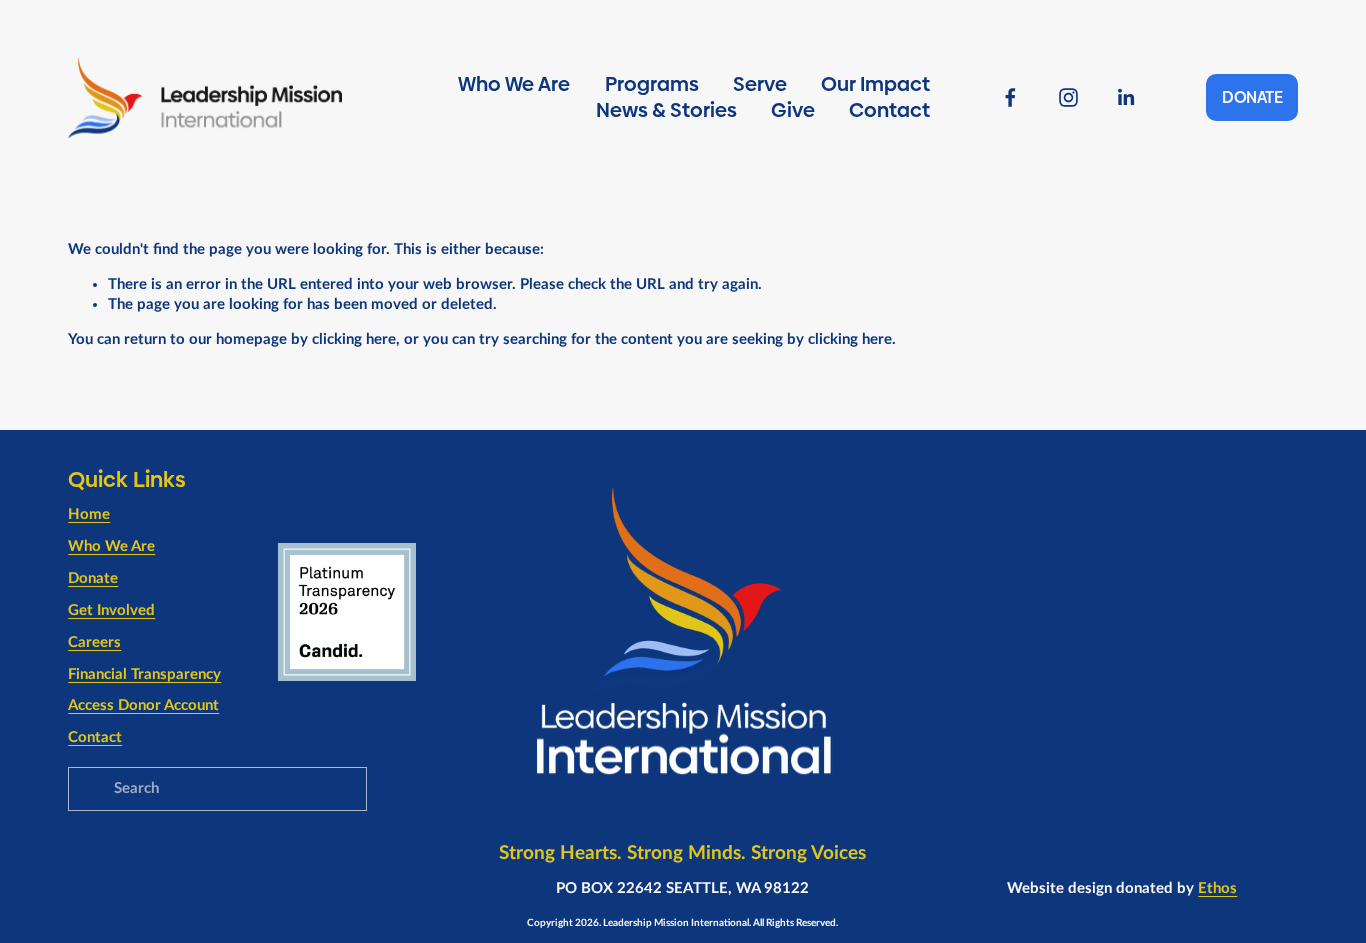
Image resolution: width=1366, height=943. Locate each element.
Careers (94, 642)
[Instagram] (1068, 97)
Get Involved (111, 610)
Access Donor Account (143, 705)
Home (89, 514)
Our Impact (875, 84)
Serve (760, 84)
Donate (93, 578)
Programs (652, 84)
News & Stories (666, 110)
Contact (889, 110)
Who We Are (514, 84)
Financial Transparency (144, 674)
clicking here (354, 339)
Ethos (1217, 888)
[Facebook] (1010, 97)
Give (793, 110)
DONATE (1252, 97)
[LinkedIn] (1125, 97)
